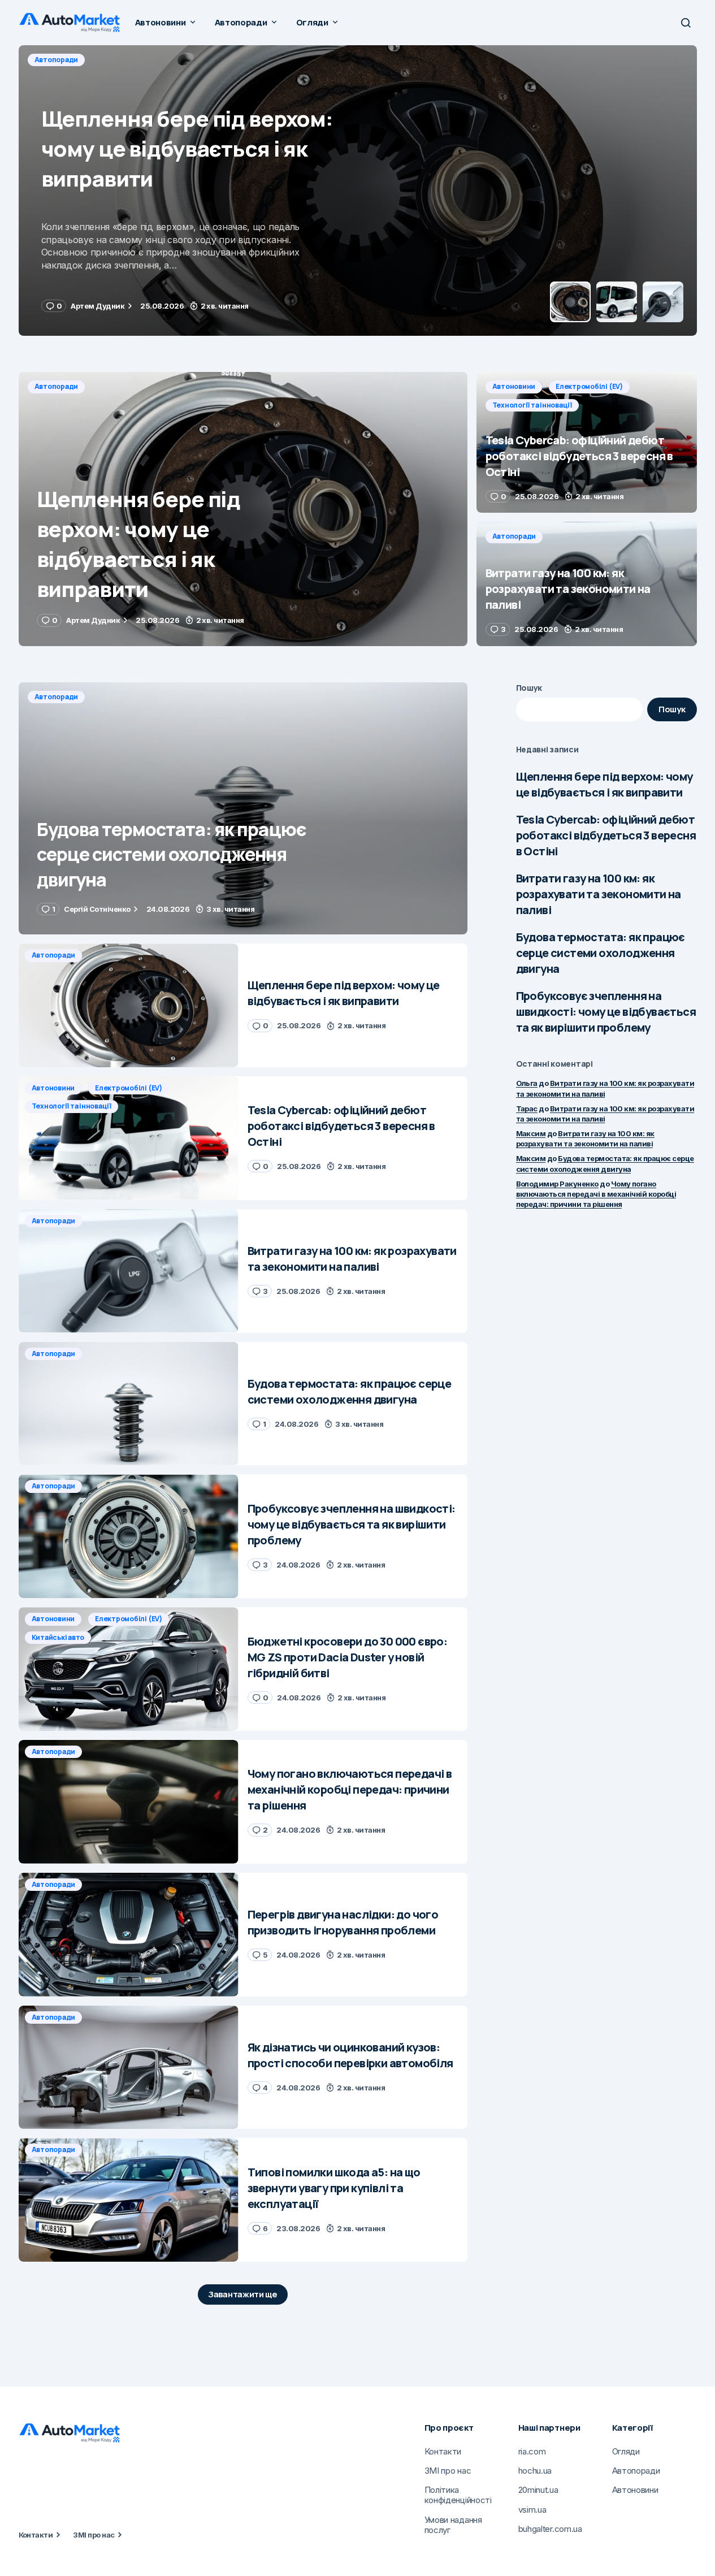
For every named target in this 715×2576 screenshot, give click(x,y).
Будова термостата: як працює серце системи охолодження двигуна (601, 953)
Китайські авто (58, 1637)
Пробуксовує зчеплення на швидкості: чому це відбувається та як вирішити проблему (606, 1012)
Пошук (529, 688)
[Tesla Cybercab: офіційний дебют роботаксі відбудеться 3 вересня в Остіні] (358, 191)
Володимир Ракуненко (557, 1184)
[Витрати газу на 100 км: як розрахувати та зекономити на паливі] (587, 584)
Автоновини (56, 60)
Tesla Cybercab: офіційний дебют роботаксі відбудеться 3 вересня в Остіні (606, 835)
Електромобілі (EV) (131, 60)
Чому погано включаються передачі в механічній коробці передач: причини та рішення (596, 1194)
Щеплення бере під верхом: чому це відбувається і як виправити (604, 784)
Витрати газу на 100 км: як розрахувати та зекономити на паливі (599, 894)
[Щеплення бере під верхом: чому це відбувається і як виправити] (243, 509)
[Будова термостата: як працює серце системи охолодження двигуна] (243, 809)
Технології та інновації (225, 60)
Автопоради (57, 386)
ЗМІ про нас (94, 2535)
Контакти (36, 2535)
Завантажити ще (243, 2294)
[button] (686, 23)
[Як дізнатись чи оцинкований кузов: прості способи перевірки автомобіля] (129, 2068)
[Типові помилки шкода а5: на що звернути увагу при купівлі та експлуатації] (129, 2200)
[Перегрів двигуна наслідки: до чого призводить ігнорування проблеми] (129, 1935)
